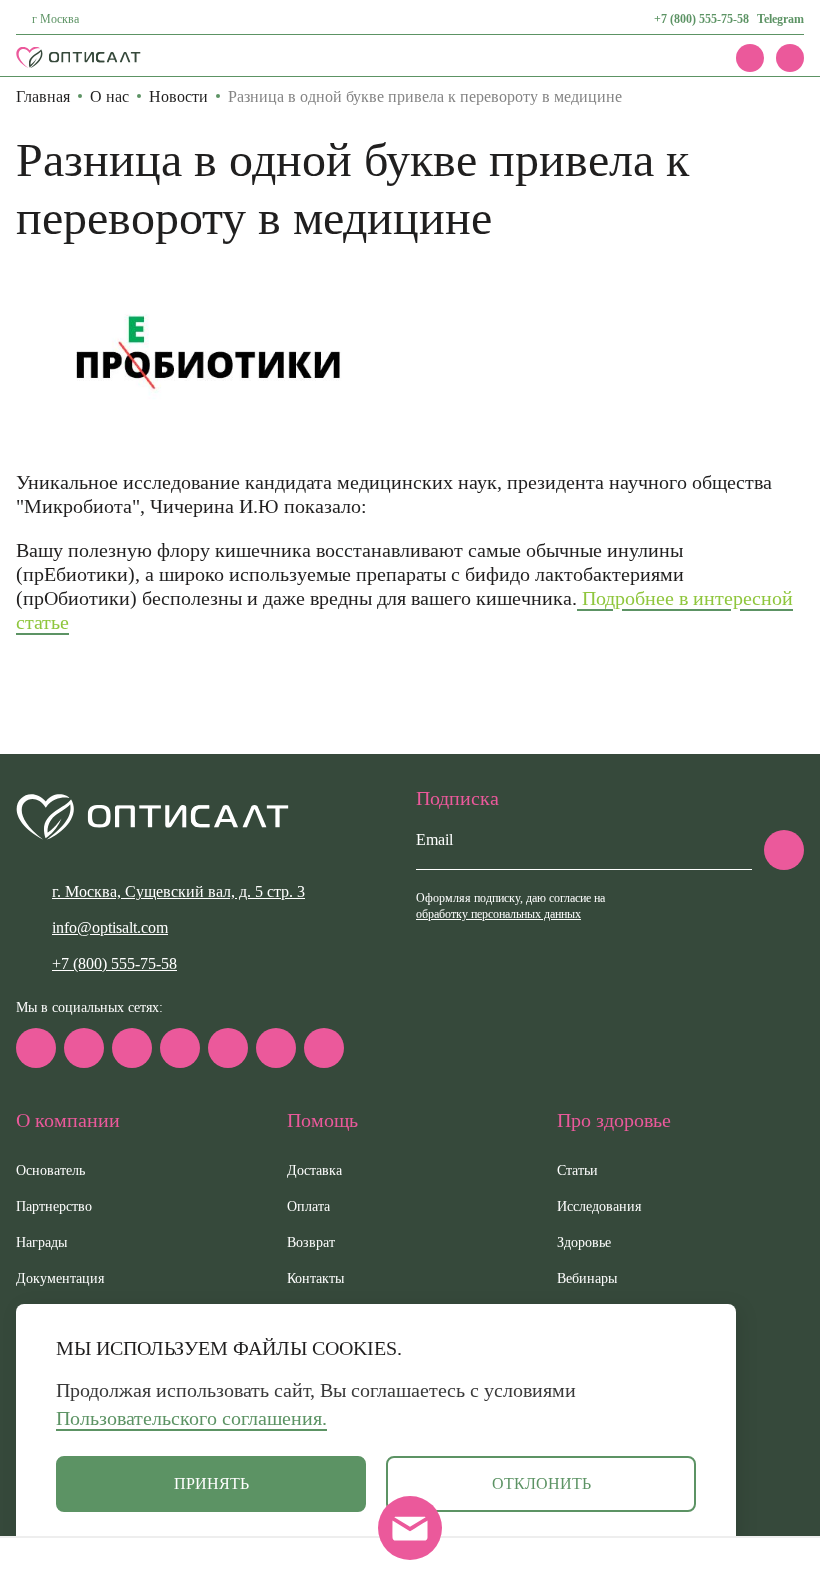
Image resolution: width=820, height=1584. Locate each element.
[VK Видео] (324, 1048)
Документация (60, 1278)
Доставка (314, 1170)
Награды (41, 1242)
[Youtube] (276, 1048)
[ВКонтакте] (132, 1048)
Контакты (315, 1278)
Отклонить (541, 1483)
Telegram (780, 19)
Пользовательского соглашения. (191, 1418)
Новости (178, 96)
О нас (109, 96)
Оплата (308, 1206)
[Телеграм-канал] (84, 1048)
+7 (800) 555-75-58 (701, 19)
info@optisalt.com (110, 927)
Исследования (599, 1206)
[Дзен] (228, 1048)
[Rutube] (180, 1048)
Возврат (311, 1242)
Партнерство (54, 1206)
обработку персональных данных (498, 914)
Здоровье (584, 1242)
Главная (43, 96)
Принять (211, 1483)
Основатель (50, 1170)
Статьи (577, 1170)
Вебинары (587, 1278)
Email (434, 839)
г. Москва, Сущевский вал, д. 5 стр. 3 (178, 891)
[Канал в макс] (36, 1048)
